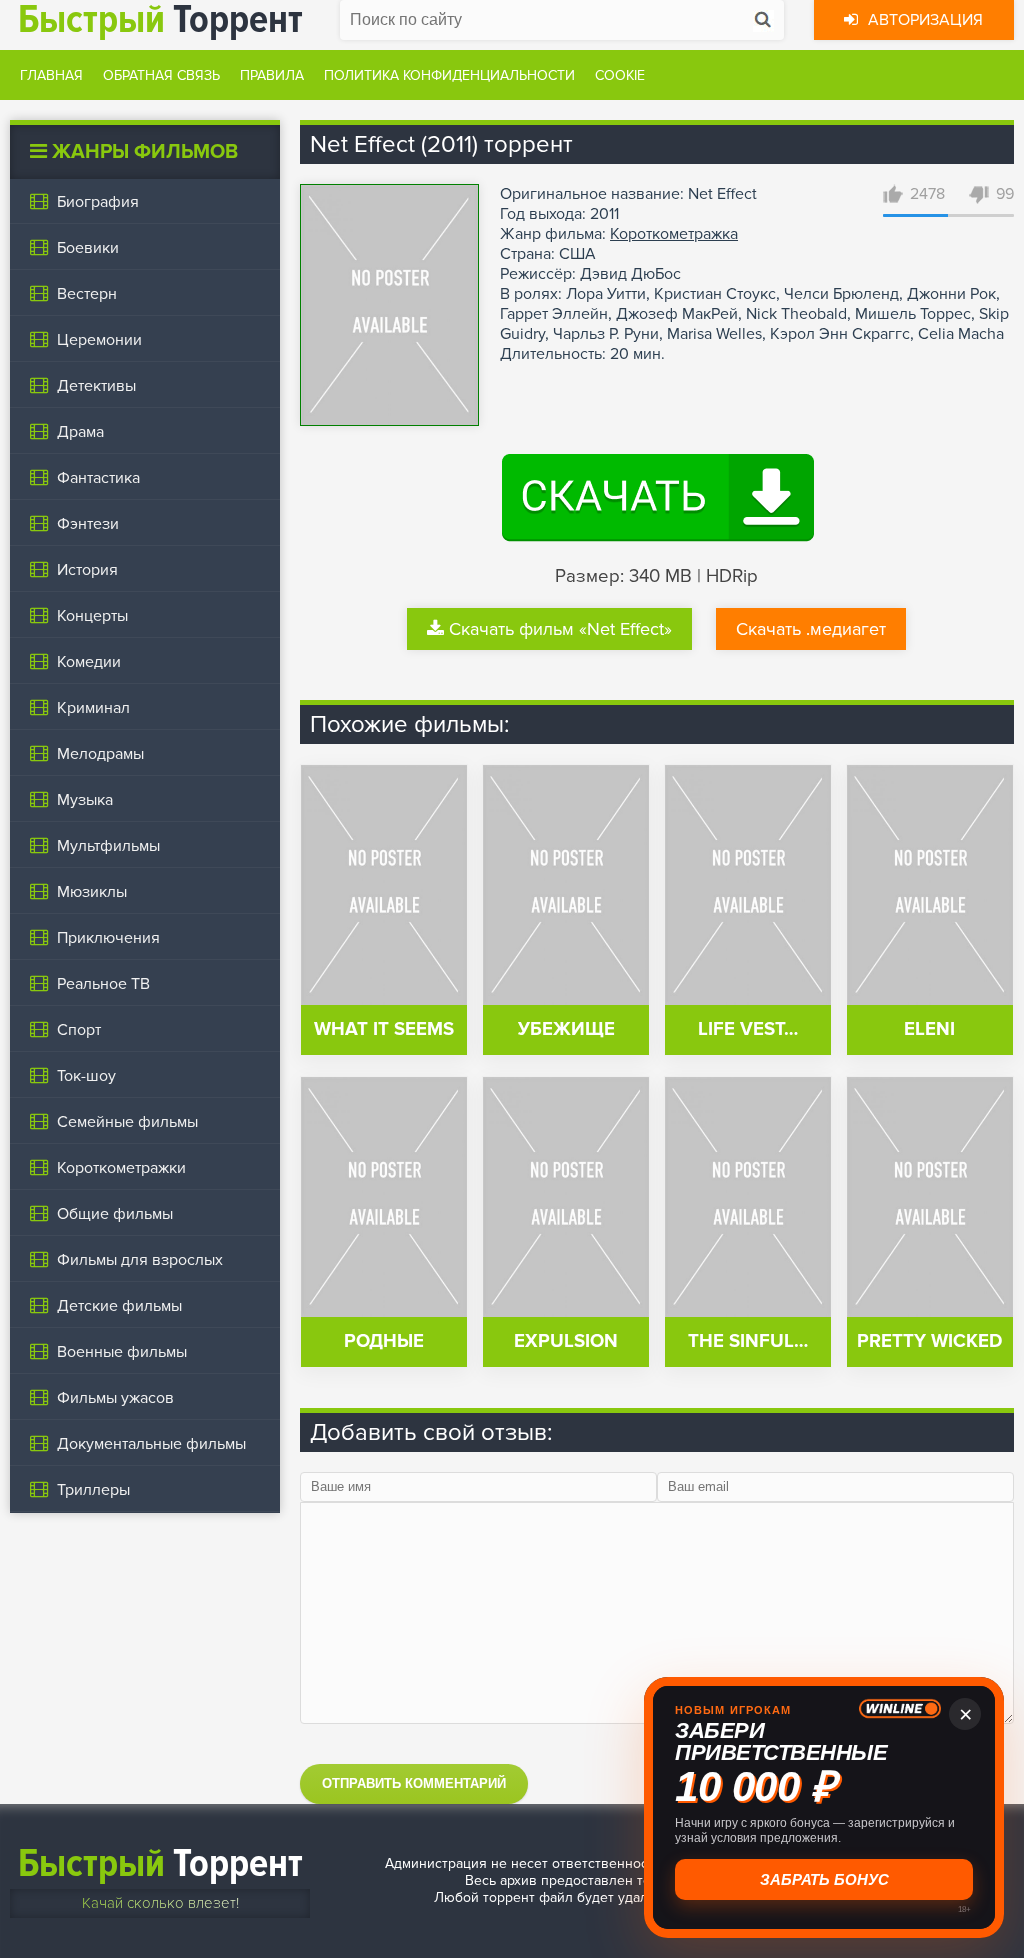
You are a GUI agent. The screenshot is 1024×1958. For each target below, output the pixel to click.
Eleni (929, 1029)
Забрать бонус (824, 1879)
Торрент (160, 1863)
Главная (51, 75)
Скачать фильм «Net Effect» (560, 629)
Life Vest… (748, 1029)
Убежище (566, 1029)
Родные (384, 1341)
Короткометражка (674, 234)
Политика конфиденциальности (449, 75)
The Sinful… (748, 1341)
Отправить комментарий (414, 1783)
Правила (272, 75)
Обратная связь (161, 75)
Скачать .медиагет (811, 629)
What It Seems (384, 1029)
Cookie (620, 75)
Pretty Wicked (929, 1341)
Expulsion (566, 1341)
